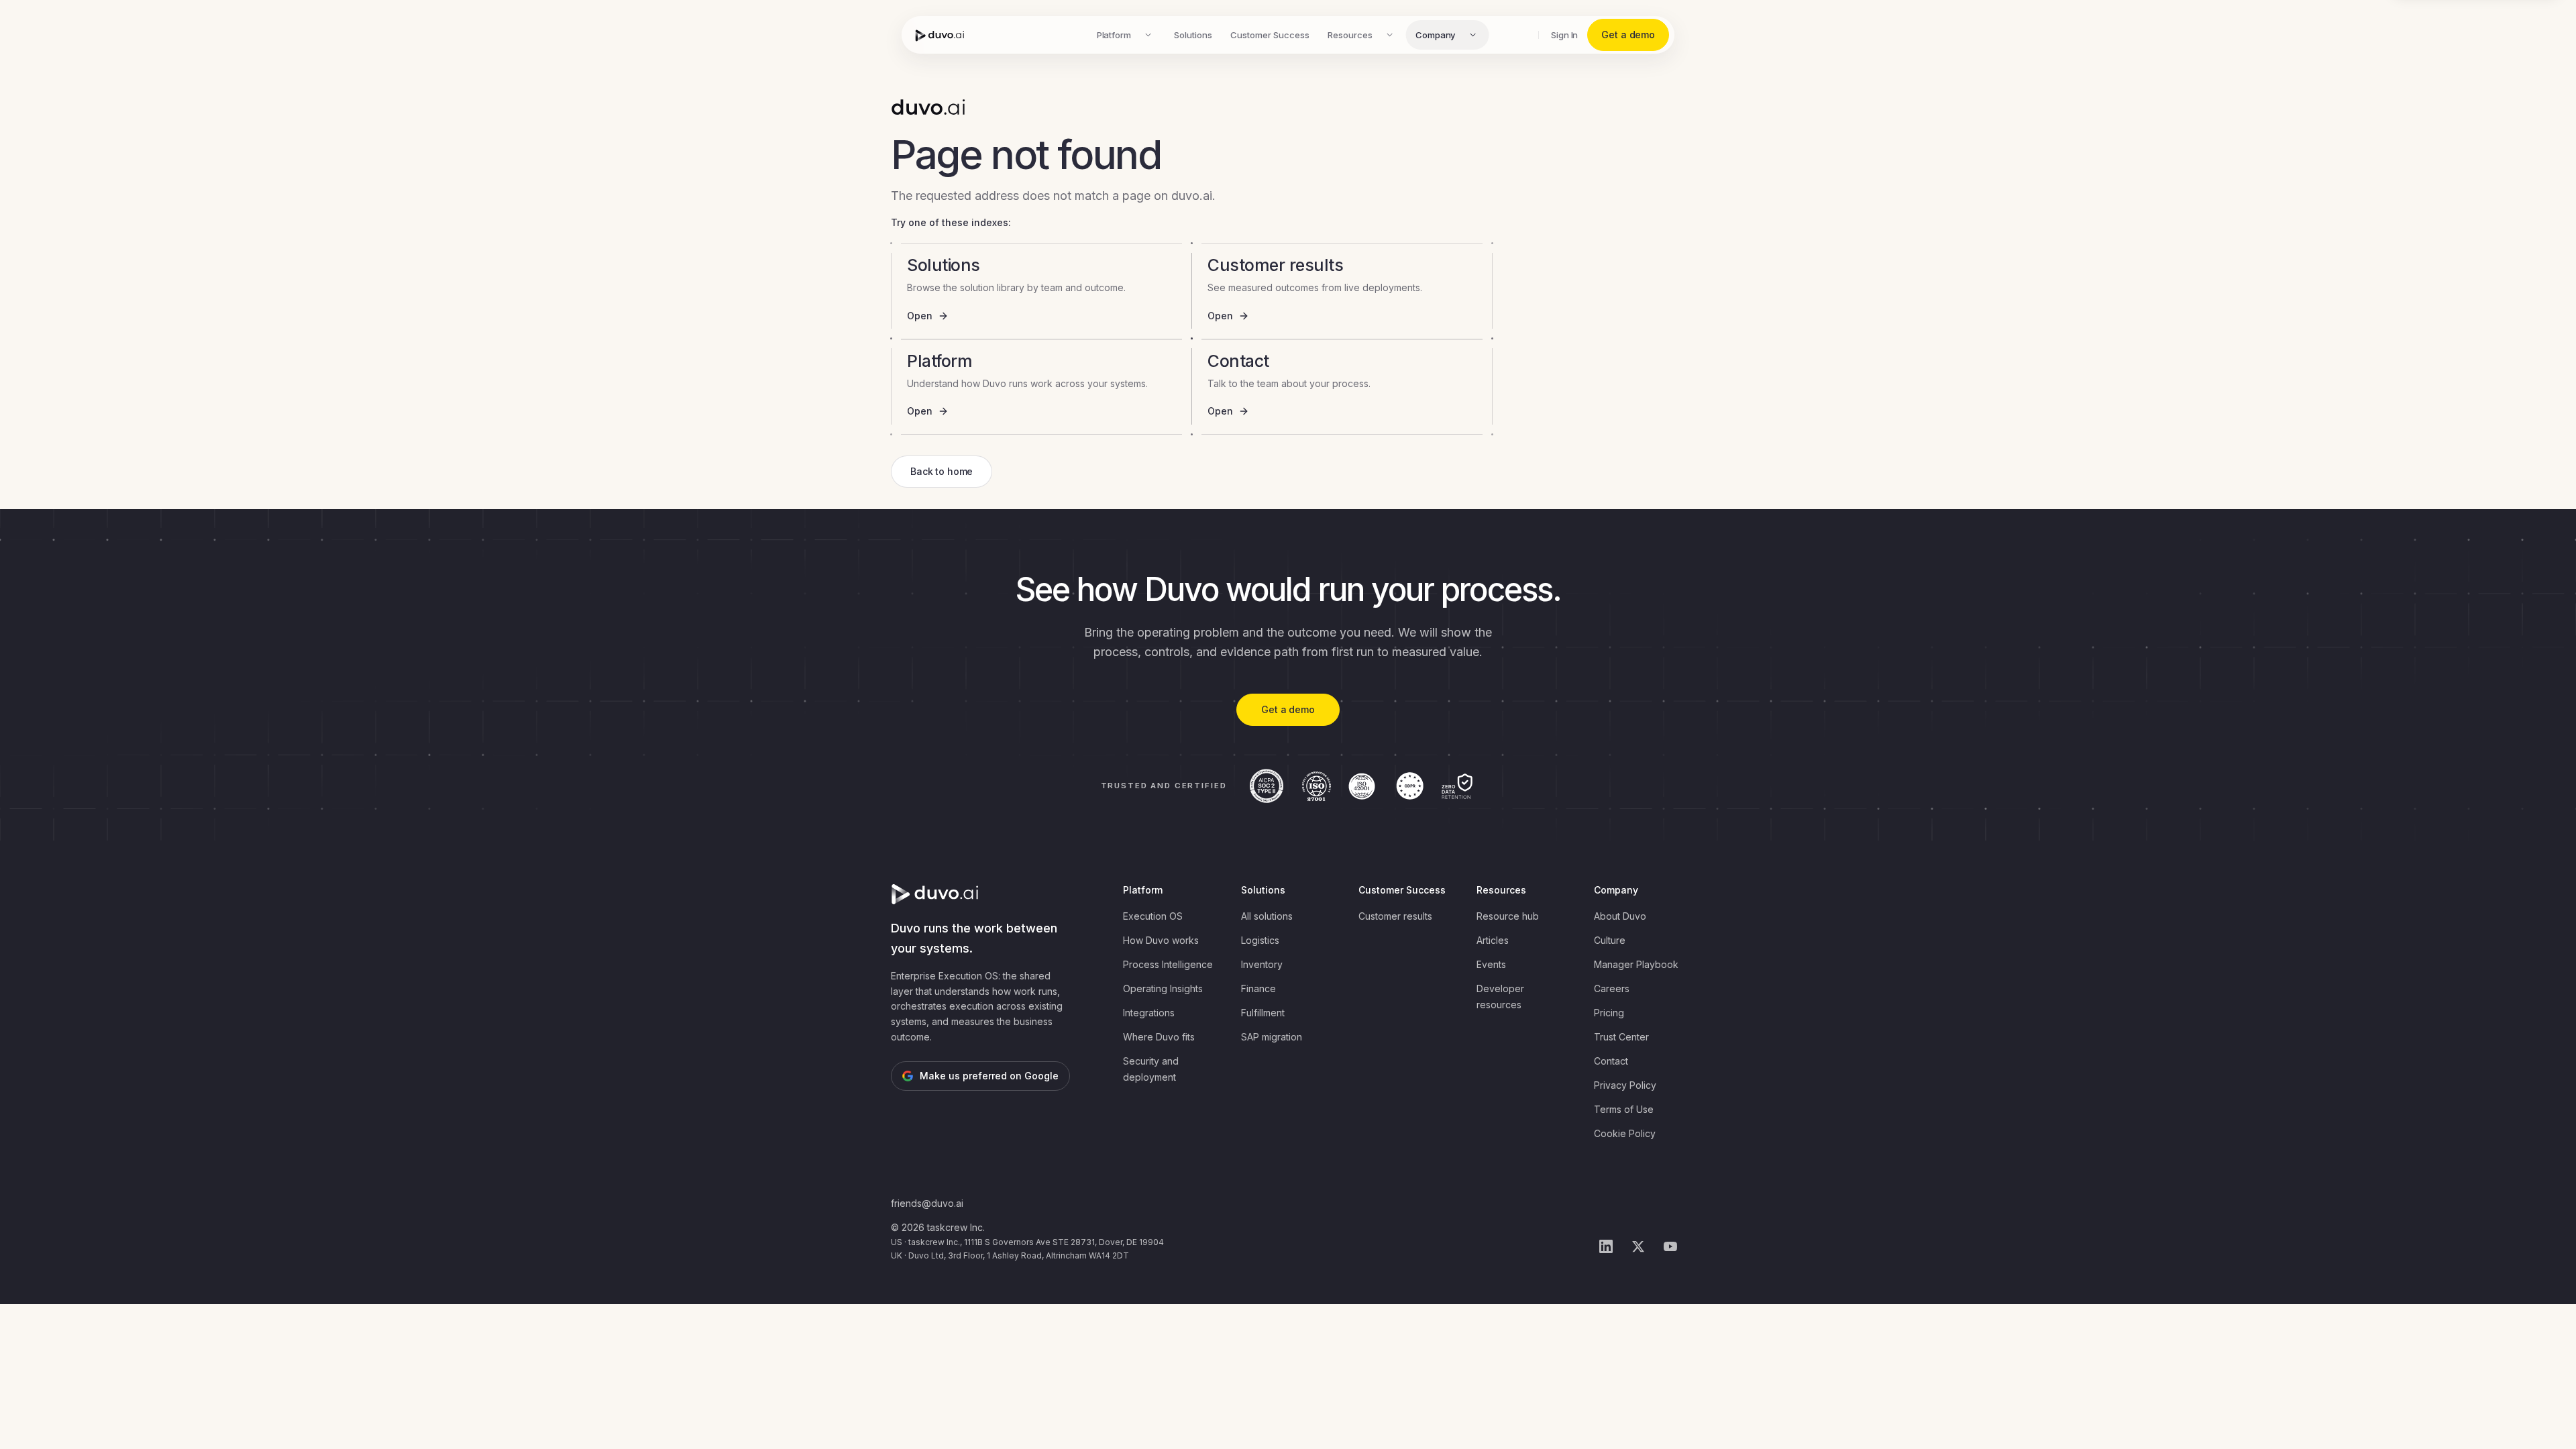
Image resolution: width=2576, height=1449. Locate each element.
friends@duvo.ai (927, 1203)
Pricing (1609, 1013)
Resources (1350, 35)
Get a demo (1628, 35)
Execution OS (1153, 916)
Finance (1258, 988)
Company (1436, 35)
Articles (1493, 940)
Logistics (1260, 940)
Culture (1610, 940)
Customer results (1395, 916)
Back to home (942, 471)
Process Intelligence (1168, 964)
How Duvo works (1161, 940)
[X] (1638, 1246)
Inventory (1262, 964)
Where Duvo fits (1159, 1037)
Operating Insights (1163, 988)
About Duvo (1620, 916)
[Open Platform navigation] (1148, 35)
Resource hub (1508, 916)
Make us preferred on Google (989, 1076)
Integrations (1149, 1013)
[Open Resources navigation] (1390, 35)
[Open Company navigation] (1472, 35)
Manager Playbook (1636, 964)
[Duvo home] (940, 35)
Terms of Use (1624, 1109)
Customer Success (1270, 35)
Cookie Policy (1625, 1133)
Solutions (1193, 35)
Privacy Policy (1625, 1085)
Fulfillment (1263, 1013)
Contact (1611, 1061)
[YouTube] (1670, 1246)
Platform (1114, 35)
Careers (1612, 988)
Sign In (1565, 35)
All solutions (1267, 916)
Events (1491, 964)
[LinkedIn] (1606, 1246)
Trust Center (1621, 1037)
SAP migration (1272, 1037)
